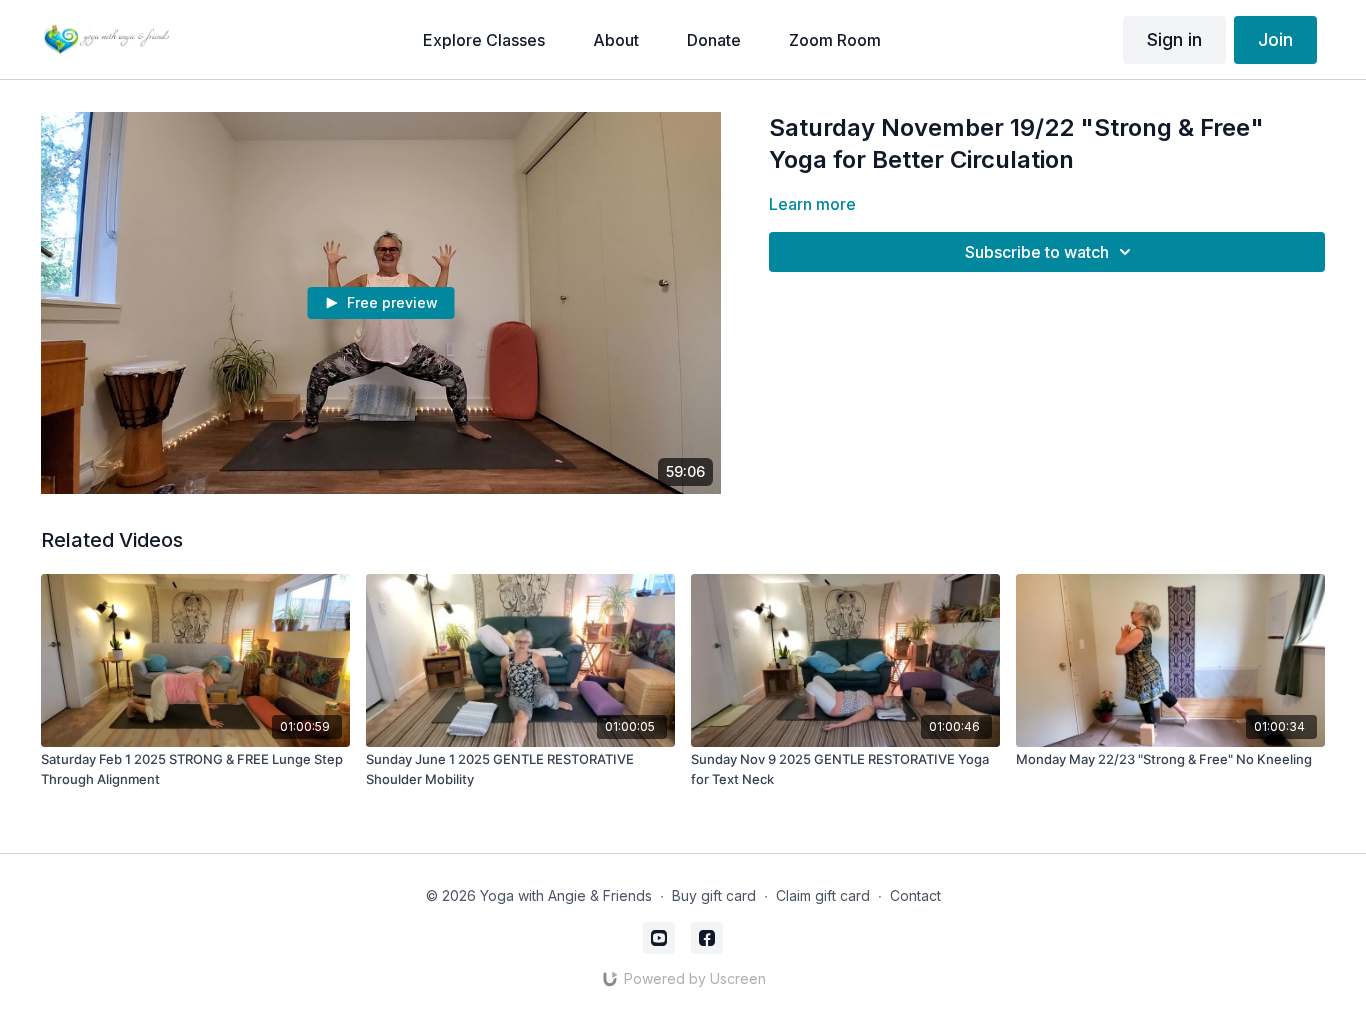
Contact (915, 895)
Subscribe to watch (1037, 252)
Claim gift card (823, 895)
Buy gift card (714, 895)
